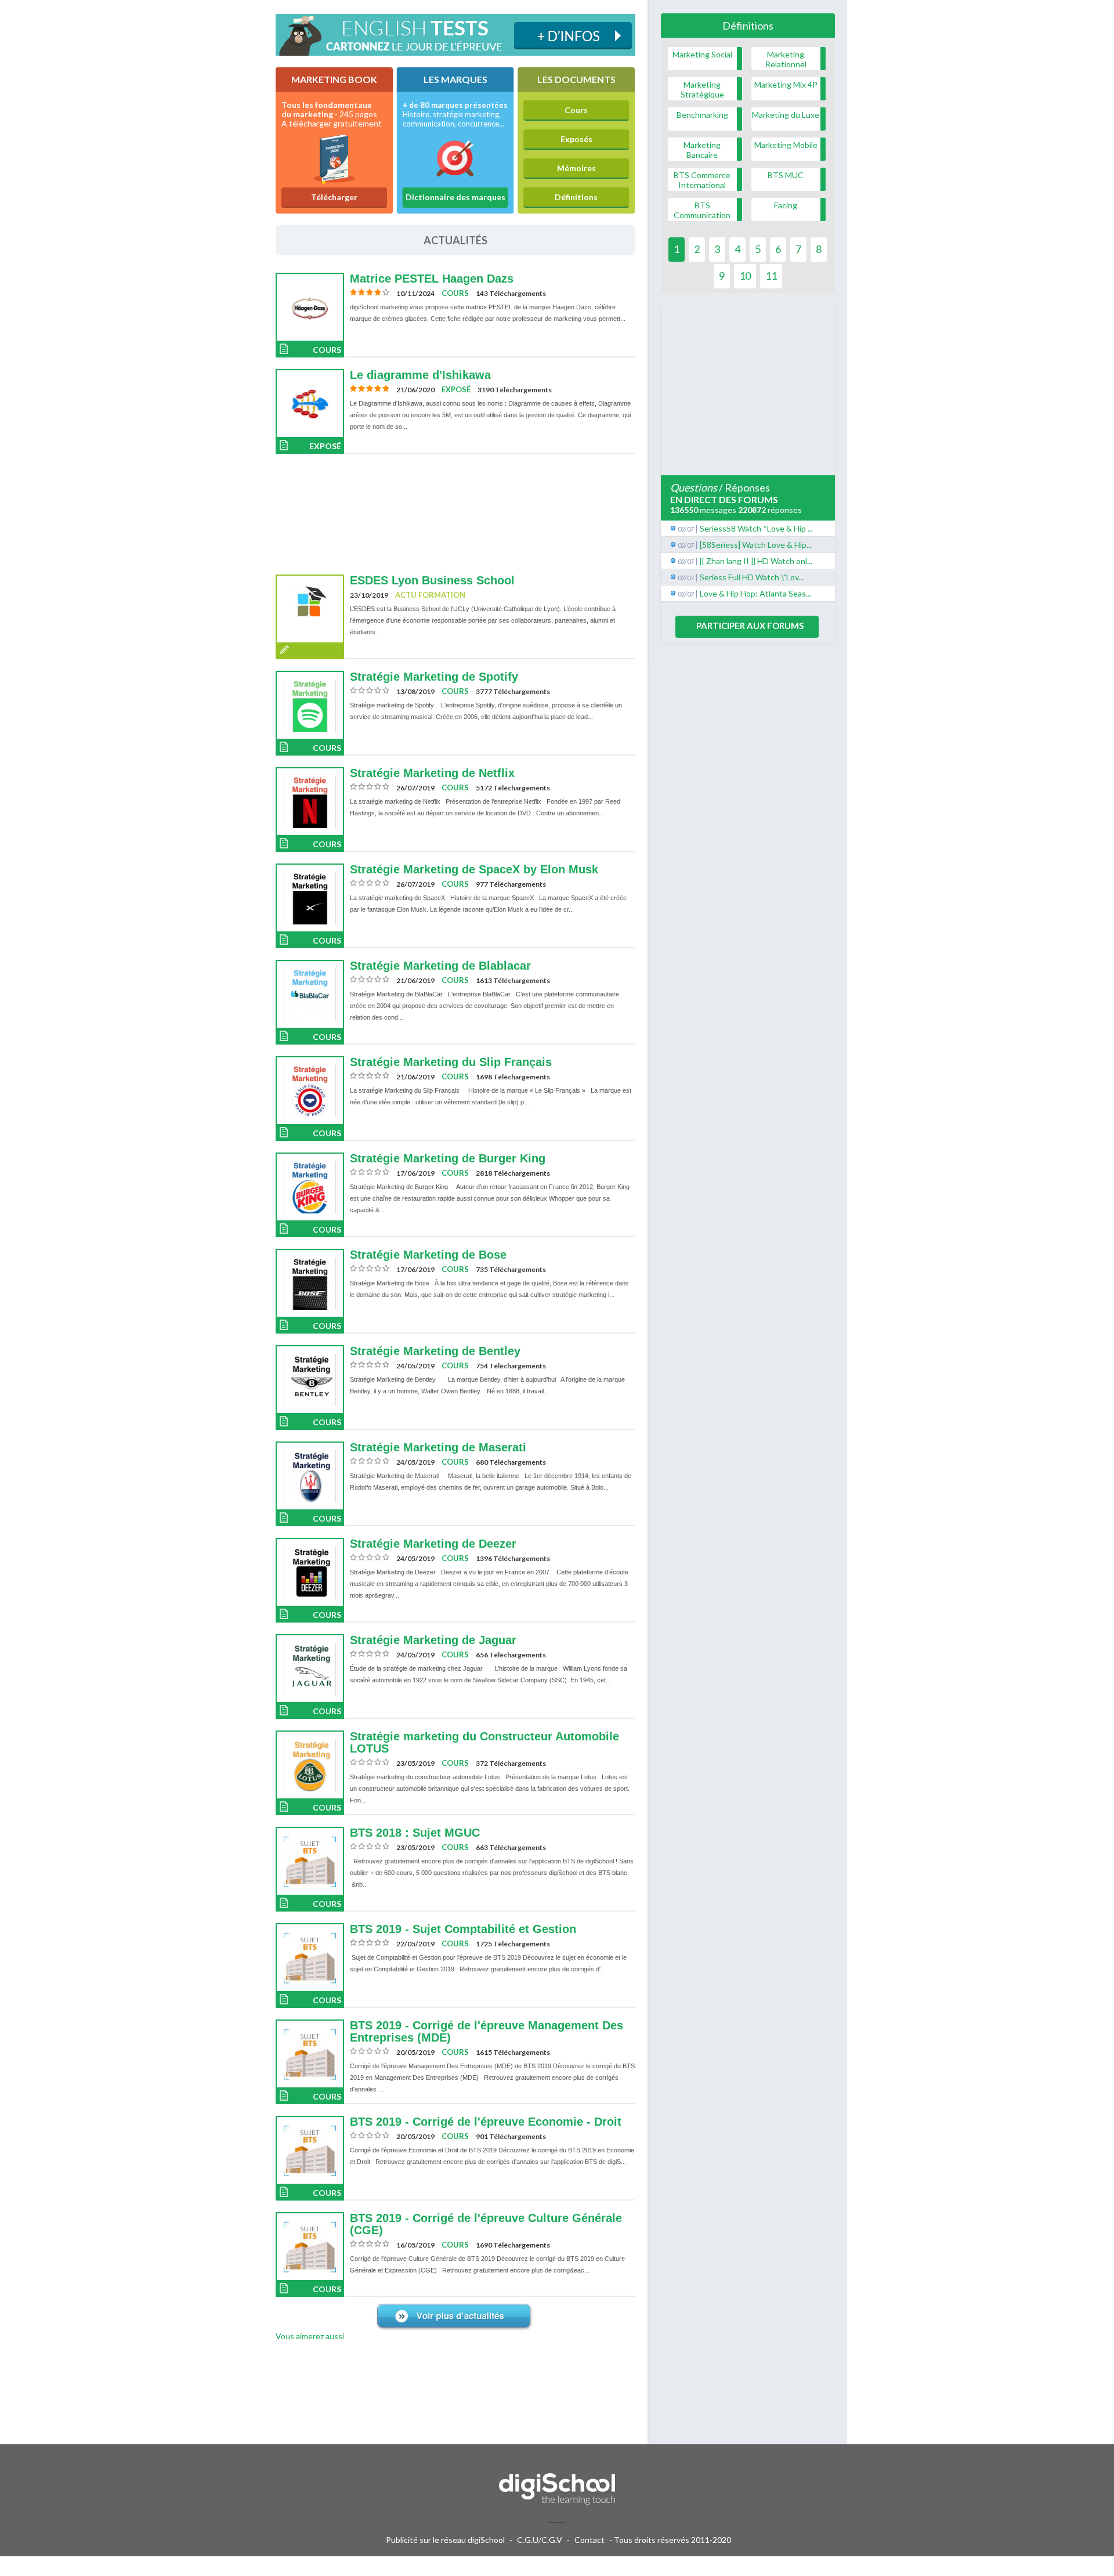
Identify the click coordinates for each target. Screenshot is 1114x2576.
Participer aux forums (750, 626)
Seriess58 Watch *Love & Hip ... (756, 528)
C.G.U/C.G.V (540, 2540)
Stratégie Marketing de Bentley (435, 1351)
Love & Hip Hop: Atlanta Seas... (755, 593)
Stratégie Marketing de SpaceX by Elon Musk (474, 869)
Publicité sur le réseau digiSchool (445, 2540)
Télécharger (334, 197)
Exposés (576, 139)
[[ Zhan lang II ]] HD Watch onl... (756, 561)
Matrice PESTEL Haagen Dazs (432, 279)
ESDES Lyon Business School (432, 580)
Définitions (576, 197)
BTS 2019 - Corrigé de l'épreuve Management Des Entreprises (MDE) (487, 2031)
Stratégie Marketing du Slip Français (451, 1062)
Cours (576, 110)
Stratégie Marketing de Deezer (433, 1544)
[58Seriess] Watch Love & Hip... (756, 545)
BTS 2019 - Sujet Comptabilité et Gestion (463, 1929)
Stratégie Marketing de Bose (428, 1255)
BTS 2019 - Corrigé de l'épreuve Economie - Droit (486, 2122)
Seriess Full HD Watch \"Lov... (752, 577)
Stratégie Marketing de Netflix (432, 773)
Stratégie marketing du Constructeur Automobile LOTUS (484, 1742)
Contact (589, 2540)
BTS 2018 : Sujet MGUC (415, 1833)
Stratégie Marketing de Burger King (448, 1158)
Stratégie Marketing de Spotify (434, 677)
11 (771, 276)
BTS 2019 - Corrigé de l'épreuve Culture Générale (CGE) (486, 2224)
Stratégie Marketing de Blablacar (440, 966)
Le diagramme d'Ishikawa (420, 375)
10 (745, 276)
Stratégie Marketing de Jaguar (433, 1640)
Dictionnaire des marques (455, 197)
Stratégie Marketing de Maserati (438, 1447)
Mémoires (576, 168)
